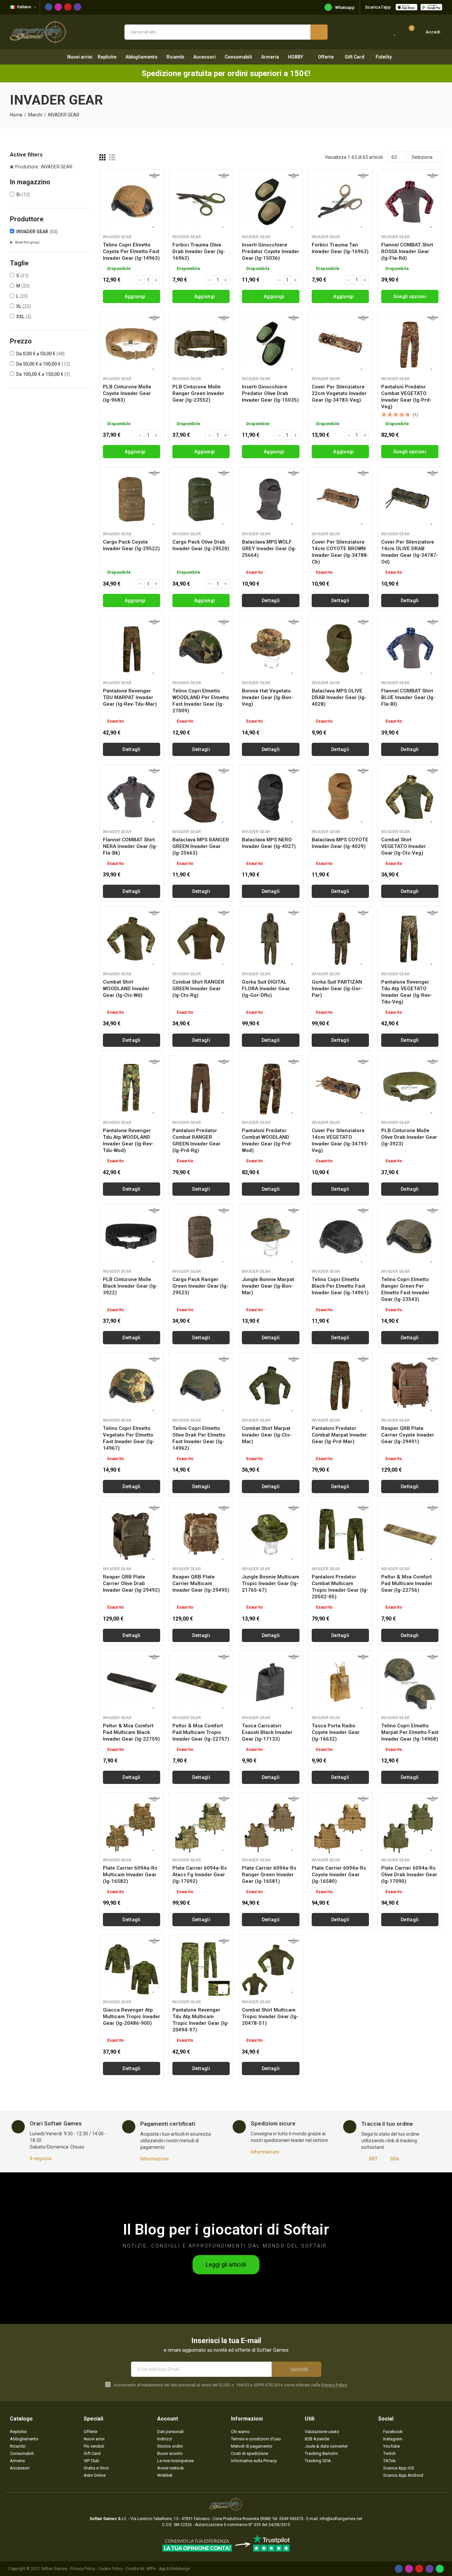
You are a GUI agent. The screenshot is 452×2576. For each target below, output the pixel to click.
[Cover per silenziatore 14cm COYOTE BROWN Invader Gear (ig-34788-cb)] (340, 499)
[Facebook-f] (49, 7)
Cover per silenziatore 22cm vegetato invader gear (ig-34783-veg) (339, 393)
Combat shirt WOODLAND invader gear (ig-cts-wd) (126, 989)
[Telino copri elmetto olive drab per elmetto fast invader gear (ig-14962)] (201, 1385)
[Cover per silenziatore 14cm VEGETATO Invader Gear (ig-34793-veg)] (340, 1088)
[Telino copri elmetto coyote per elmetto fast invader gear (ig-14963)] (132, 202)
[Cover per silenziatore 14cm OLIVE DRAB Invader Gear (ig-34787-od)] (410, 499)
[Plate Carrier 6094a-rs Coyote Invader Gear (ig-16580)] (340, 1825)
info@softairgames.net (341, 2519)
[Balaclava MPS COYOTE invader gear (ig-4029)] (340, 797)
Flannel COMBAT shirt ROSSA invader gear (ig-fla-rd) (407, 251)
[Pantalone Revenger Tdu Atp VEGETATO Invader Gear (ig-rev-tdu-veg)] (410, 939)
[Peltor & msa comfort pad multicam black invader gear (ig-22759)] (132, 1683)
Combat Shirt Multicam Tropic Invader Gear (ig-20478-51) (270, 2017)
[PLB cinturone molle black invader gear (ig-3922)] (132, 1237)
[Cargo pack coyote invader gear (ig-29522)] (132, 499)
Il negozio (41, 2158)
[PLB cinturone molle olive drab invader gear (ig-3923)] (410, 1088)
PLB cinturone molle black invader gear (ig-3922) (130, 1286)
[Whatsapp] (440, 2569)
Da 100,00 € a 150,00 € (43, 374)
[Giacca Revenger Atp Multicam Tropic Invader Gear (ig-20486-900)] (132, 1967)
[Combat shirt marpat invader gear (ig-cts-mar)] (271, 1385)
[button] (226, 2265)
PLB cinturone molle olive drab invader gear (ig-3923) (409, 1137)
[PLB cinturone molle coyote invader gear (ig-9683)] (132, 344)
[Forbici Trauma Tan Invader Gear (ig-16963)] (340, 202)
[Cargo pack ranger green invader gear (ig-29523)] (201, 1237)
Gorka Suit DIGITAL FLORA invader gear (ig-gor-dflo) (266, 989)
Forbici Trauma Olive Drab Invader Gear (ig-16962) (199, 251)
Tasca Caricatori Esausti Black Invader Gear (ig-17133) (267, 1732)
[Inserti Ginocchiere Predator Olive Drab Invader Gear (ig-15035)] (271, 344)
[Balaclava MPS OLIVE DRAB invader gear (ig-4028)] (340, 648)
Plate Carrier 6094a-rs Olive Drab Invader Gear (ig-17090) (409, 1875)
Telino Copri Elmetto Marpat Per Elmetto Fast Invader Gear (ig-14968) (410, 1732)
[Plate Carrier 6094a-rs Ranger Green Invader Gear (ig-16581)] (271, 1825)
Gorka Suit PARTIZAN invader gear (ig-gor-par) (337, 989)
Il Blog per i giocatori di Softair (226, 2229)
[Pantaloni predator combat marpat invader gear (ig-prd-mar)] (340, 1385)
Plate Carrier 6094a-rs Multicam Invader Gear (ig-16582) (130, 1875)
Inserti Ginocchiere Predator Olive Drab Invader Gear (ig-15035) (270, 393)
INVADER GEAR (37, 232)
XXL (24, 317)
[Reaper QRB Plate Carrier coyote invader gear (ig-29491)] (410, 1385)
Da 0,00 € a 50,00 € (41, 354)
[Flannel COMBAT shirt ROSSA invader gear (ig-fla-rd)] (410, 202)
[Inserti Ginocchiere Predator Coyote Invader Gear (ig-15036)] (271, 202)
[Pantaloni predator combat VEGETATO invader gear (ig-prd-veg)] (410, 344)
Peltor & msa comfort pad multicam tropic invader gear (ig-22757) (201, 1732)
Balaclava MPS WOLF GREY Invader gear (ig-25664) (269, 549)
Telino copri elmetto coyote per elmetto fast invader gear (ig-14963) (131, 251)
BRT (373, 2159)
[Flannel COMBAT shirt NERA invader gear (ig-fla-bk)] (132, 797)
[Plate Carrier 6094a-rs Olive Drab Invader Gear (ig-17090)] (410, 1825)
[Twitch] (77, 7)
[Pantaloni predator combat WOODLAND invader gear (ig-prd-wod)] (271, 1088)
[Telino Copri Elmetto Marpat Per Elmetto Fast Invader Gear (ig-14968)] (410, 1683)
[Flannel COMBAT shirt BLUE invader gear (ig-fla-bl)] (410, 648)
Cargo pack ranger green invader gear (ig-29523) (200, 1286)
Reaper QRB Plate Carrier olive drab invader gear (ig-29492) (131, 1583)
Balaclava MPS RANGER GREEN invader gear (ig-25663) (201, 846)
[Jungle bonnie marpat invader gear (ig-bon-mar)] (271, 1237)
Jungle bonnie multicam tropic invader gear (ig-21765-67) (271, 1583)
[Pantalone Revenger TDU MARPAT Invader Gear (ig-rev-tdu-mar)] (132, 648)
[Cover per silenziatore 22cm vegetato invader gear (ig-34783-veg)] (340, 344)
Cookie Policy (111, 2569)
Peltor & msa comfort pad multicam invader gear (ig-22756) (407, 1583)
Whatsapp (345, 7)
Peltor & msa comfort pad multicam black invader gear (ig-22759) (131, 1732)
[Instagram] (58, 7)
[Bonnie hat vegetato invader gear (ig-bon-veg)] (271, 648)
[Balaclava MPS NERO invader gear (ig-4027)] (271, 797)
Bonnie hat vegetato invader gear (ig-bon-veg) (268, 697)
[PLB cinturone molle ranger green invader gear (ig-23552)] (201, 344)
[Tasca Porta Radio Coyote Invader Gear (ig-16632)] (340, 1683)
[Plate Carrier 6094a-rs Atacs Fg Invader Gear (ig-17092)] (201, 1825)
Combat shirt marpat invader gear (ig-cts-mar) (267, 1435)
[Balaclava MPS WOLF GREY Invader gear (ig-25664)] (271, 499)
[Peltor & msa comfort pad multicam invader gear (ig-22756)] (410, 1534)
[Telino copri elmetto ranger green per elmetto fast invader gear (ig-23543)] (410, 1237)
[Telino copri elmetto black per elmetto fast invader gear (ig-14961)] (340, 1237)
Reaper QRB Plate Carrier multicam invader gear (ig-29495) (201, 1583)
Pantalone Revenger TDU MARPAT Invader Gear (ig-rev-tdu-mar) (130, 697)
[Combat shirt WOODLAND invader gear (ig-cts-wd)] (132, 939)
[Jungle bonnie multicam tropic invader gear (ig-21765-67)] (271, 1534)
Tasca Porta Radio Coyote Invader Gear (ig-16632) (336, 1732)
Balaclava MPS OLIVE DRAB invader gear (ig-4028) (339, 697)
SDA (395, 2159)
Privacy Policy (334, 2385)
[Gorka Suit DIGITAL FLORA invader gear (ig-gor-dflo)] (271, 939)
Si (23, 195)
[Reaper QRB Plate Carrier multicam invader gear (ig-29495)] (201, 1534)
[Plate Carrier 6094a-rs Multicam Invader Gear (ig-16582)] (132, 1825)
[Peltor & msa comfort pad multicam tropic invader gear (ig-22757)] (201, 1683)
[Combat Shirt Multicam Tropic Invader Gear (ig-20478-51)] (271, 1967)
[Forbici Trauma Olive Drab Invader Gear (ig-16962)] (201, 202)
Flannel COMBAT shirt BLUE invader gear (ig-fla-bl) (408, 697)
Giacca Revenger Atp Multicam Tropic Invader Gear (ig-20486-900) (132, 2017)
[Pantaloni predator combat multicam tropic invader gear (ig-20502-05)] (340, 1534)
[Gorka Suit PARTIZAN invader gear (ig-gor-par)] (340, 939)
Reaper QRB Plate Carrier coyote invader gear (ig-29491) (408, 1435)
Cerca (319, 32)
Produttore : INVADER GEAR (44, 167)
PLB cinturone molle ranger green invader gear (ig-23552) (198, 393)
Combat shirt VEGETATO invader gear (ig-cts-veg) (404, 846)
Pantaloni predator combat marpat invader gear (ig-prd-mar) (339, 1435)
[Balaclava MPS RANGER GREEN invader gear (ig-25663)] (201, 797)
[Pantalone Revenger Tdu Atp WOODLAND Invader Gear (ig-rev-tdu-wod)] (132, 1088)
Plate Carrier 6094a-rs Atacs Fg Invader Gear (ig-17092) (200, 1875)
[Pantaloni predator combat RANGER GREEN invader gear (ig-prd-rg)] (201, 1088)
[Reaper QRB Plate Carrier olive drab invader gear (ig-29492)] (132, 1534)
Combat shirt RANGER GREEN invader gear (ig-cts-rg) (198, 989)
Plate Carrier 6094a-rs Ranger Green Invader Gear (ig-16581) (269, 1875)
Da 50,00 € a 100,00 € (43, 364)
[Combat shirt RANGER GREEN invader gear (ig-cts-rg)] (201, 939)
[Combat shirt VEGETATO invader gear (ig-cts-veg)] (410, 797)
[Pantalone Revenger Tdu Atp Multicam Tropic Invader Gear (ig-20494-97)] (201, 1967)
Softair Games (54, 2569)
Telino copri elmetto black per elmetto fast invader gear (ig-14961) (340, 1286)
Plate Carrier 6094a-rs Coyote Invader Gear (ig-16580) (339, 1875)
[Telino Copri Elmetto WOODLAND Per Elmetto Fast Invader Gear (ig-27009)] (201, 648)
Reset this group (27, 242)
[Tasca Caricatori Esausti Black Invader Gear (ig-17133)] (271, 1683)
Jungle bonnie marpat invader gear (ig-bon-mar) (268, 1286)
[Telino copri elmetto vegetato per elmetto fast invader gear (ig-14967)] (132, 1385)
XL (24, 306)
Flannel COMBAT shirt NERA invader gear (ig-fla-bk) (130, 846)
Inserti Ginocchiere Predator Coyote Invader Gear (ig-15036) (271, 251)
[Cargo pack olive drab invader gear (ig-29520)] (201, 499)
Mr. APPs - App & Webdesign (165, 2569)
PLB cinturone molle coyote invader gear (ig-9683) (127, 393)
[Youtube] (68, 7)
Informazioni (155, 2159)
